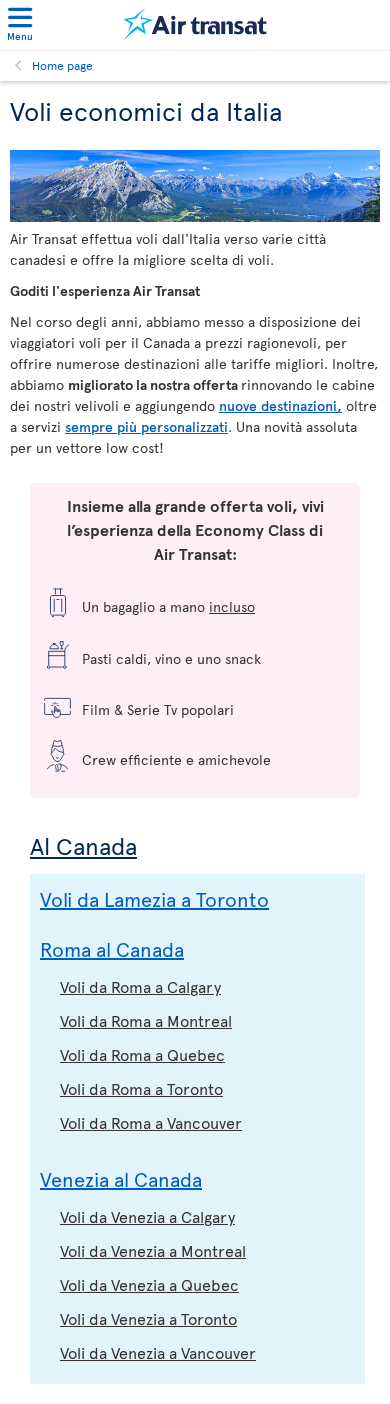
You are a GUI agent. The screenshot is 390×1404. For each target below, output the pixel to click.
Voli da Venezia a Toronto (148, 1318)
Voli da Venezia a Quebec (149, 1284)
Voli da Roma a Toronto (141, 1088)
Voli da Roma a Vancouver (151, 1122)
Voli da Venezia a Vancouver (158, 1352)
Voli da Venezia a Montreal (153, 1250)
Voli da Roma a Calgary (140, 986)
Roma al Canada (112, 949)
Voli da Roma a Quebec (142, 1054)
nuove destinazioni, (280, 405)
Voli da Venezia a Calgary (147, 1216)
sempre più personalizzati (146, 426)
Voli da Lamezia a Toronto (154, 899)
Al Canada (83, 845)
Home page (62, 65)
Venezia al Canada (121, 1179)
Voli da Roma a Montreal (146, 1020)
